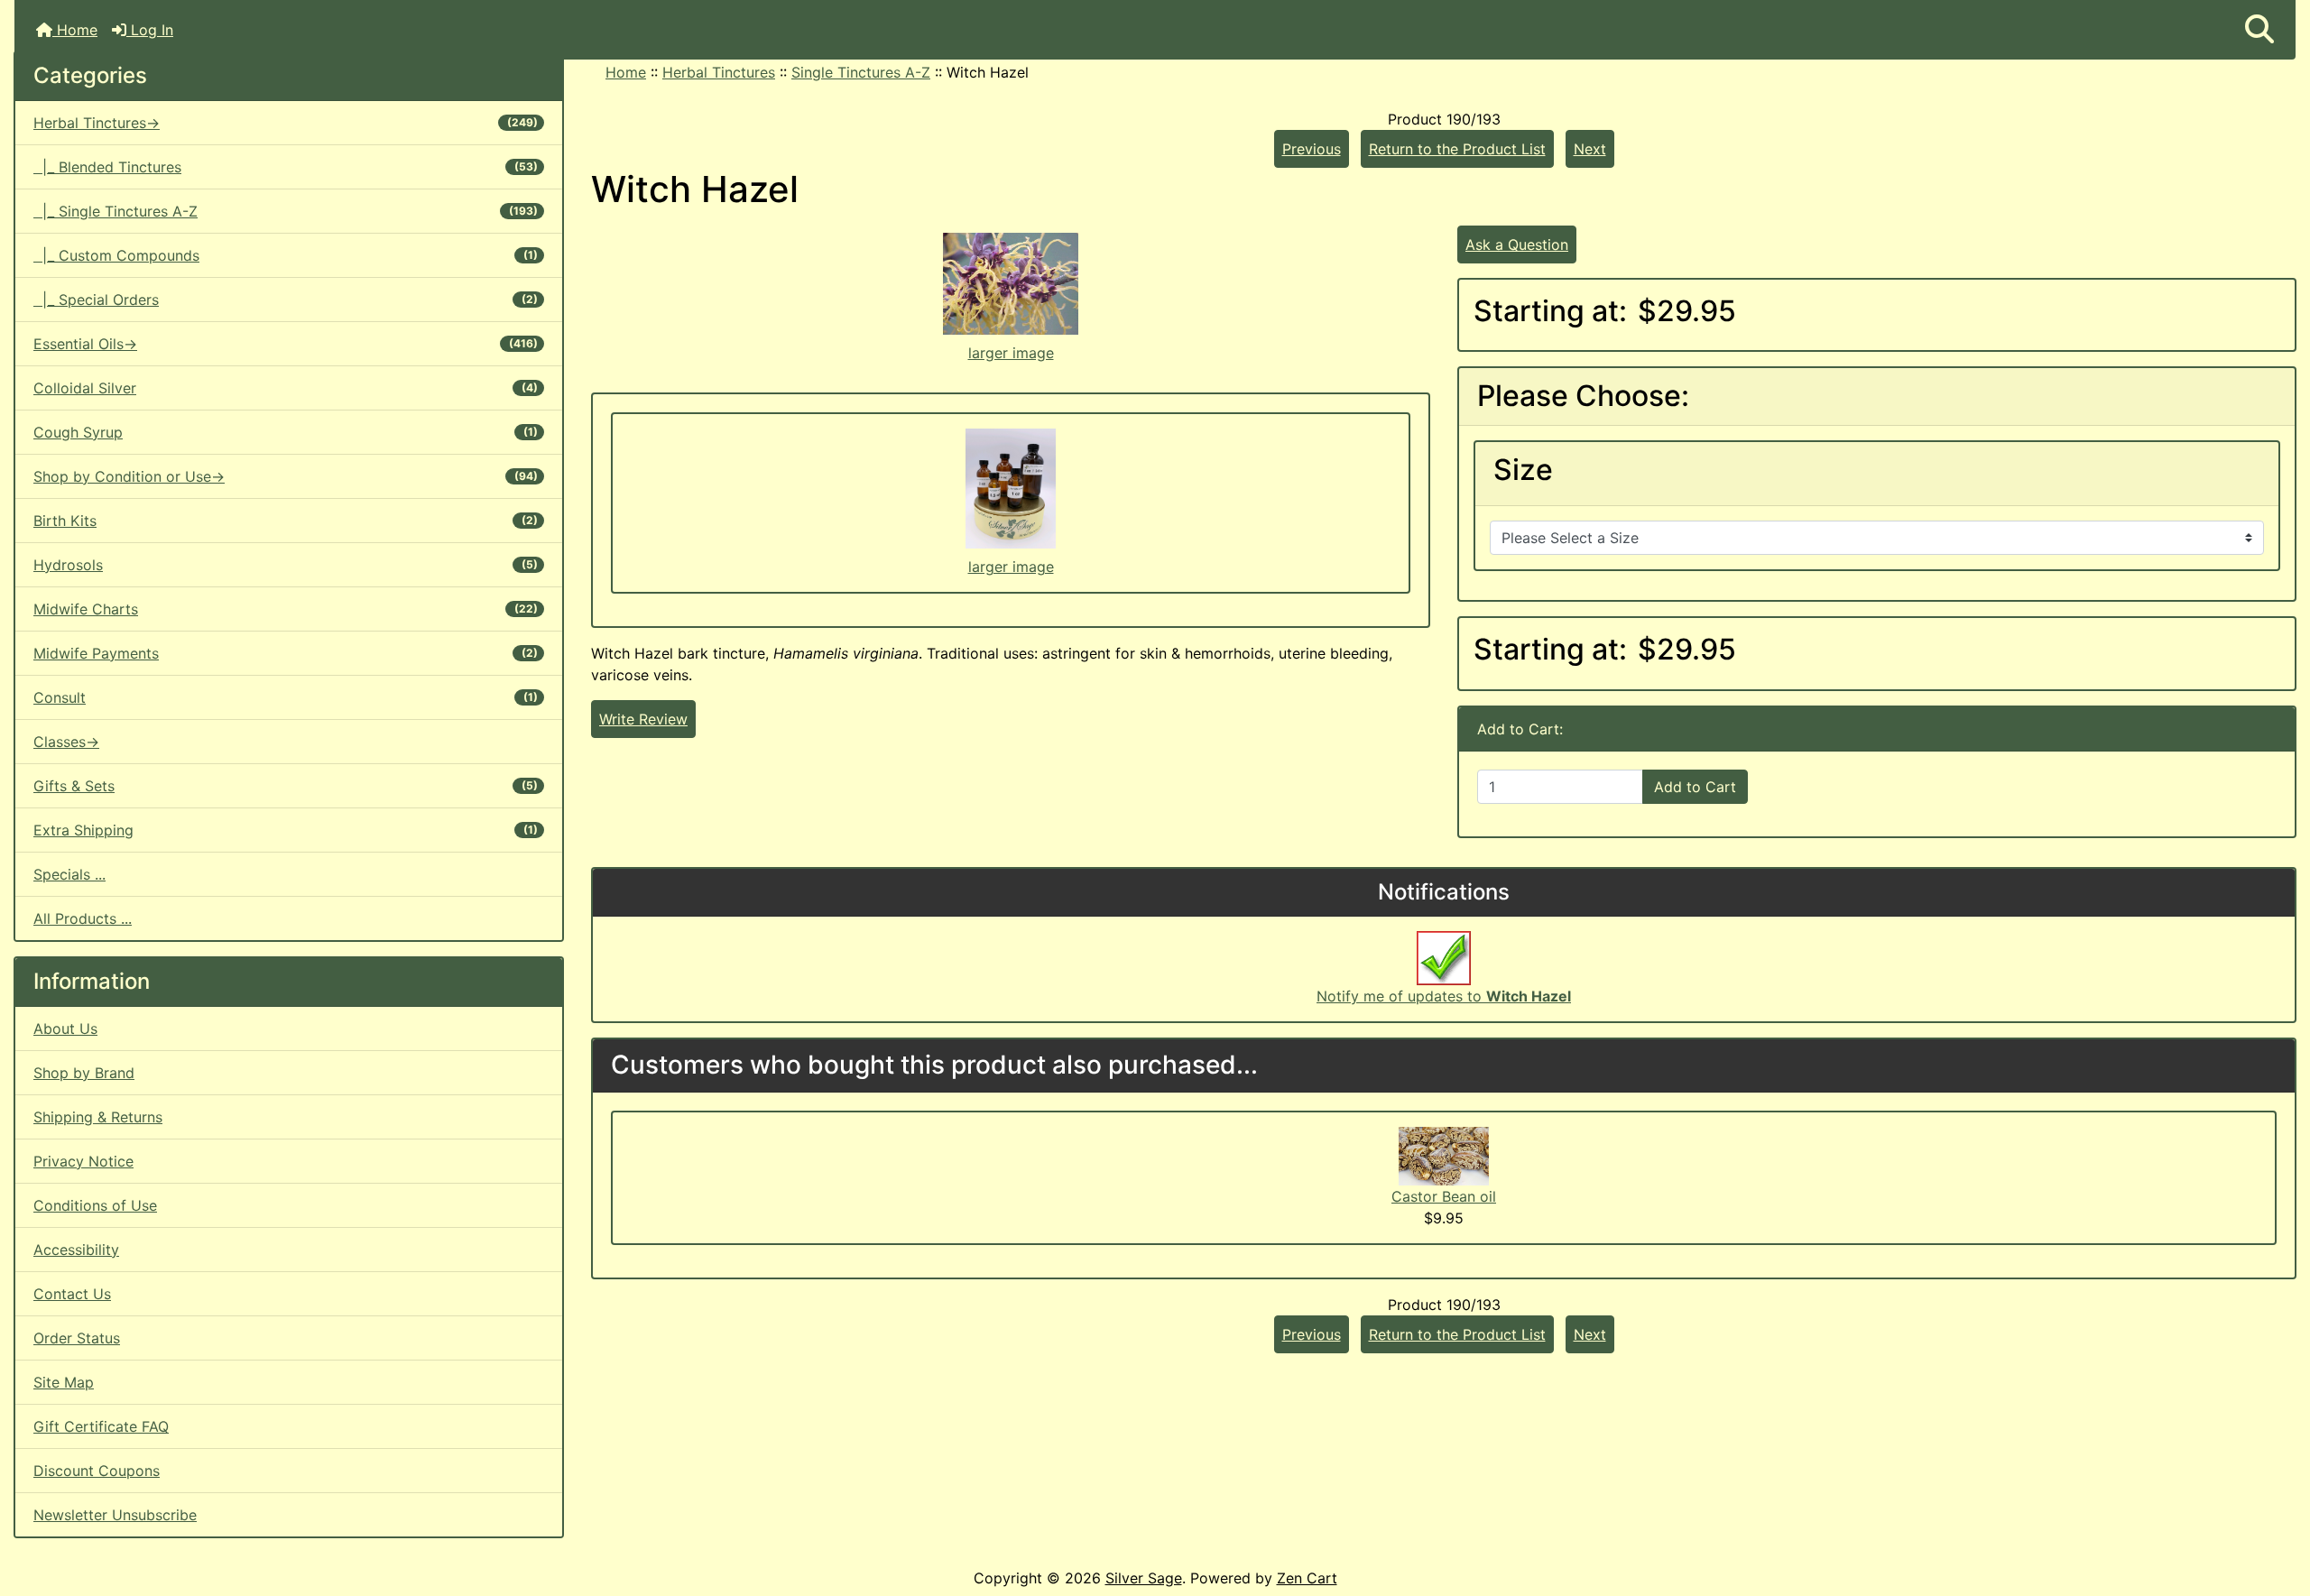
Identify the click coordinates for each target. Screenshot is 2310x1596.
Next (1590, 149)
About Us (65, 1029)
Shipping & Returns (98, 1117)
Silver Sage (1144, 1578)
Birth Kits (286, 521)
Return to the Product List (1457, 149)
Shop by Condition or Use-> (286, 476)
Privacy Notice (83, 1161)
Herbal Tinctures (719, 72)
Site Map (64, 1382)
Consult (286, 697)
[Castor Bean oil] (1444, 1155)
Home (75, 30)
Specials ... (69, 874)
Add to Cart (1695, 787)
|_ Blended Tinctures (286, 167)
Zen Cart (1307, 1578)
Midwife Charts (286, 609)
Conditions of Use (95, 1205)
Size (1523, 470)
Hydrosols (286, 565)
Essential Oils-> (286, 344)
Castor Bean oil (1444, 1196)
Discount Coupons (97, 1471)
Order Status (77, 1338)
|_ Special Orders (286, 300)
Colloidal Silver (286, 388)
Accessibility (76, 1250)
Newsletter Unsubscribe (115, 1515)
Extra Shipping (286, 830)
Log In (150, 30)
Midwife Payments (286, 653)
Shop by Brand (84, 1073)
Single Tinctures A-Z (861, 72)
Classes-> (66, 742)
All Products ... (83, 918)
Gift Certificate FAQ (101, 1426)
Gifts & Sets (286, 786)
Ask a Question (1517, 244)
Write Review (643, 719)
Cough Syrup (286, 432)
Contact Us (72, 1294)
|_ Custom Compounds (286, 255)
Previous (1312, 149)
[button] (2259, 30)
